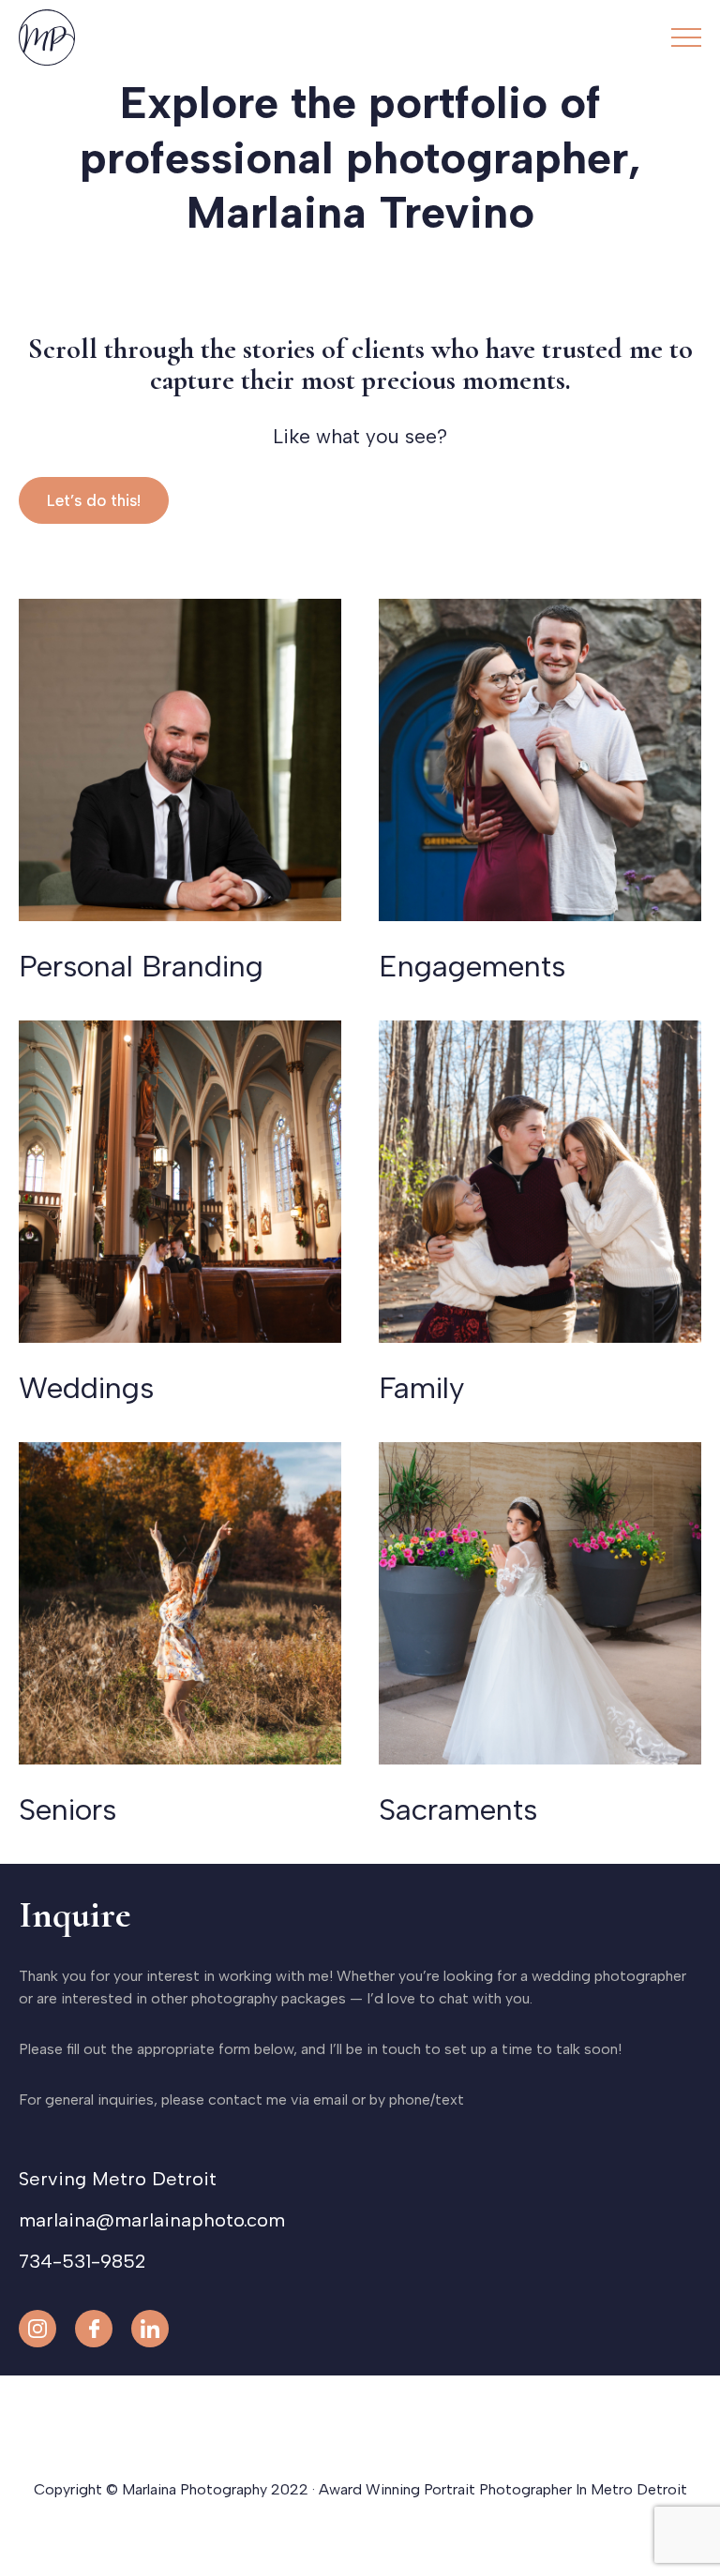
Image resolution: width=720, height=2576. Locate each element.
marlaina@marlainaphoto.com (152, 2220)
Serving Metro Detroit (118, 2179)
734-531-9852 (82, 2261)
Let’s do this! (94, 500)
